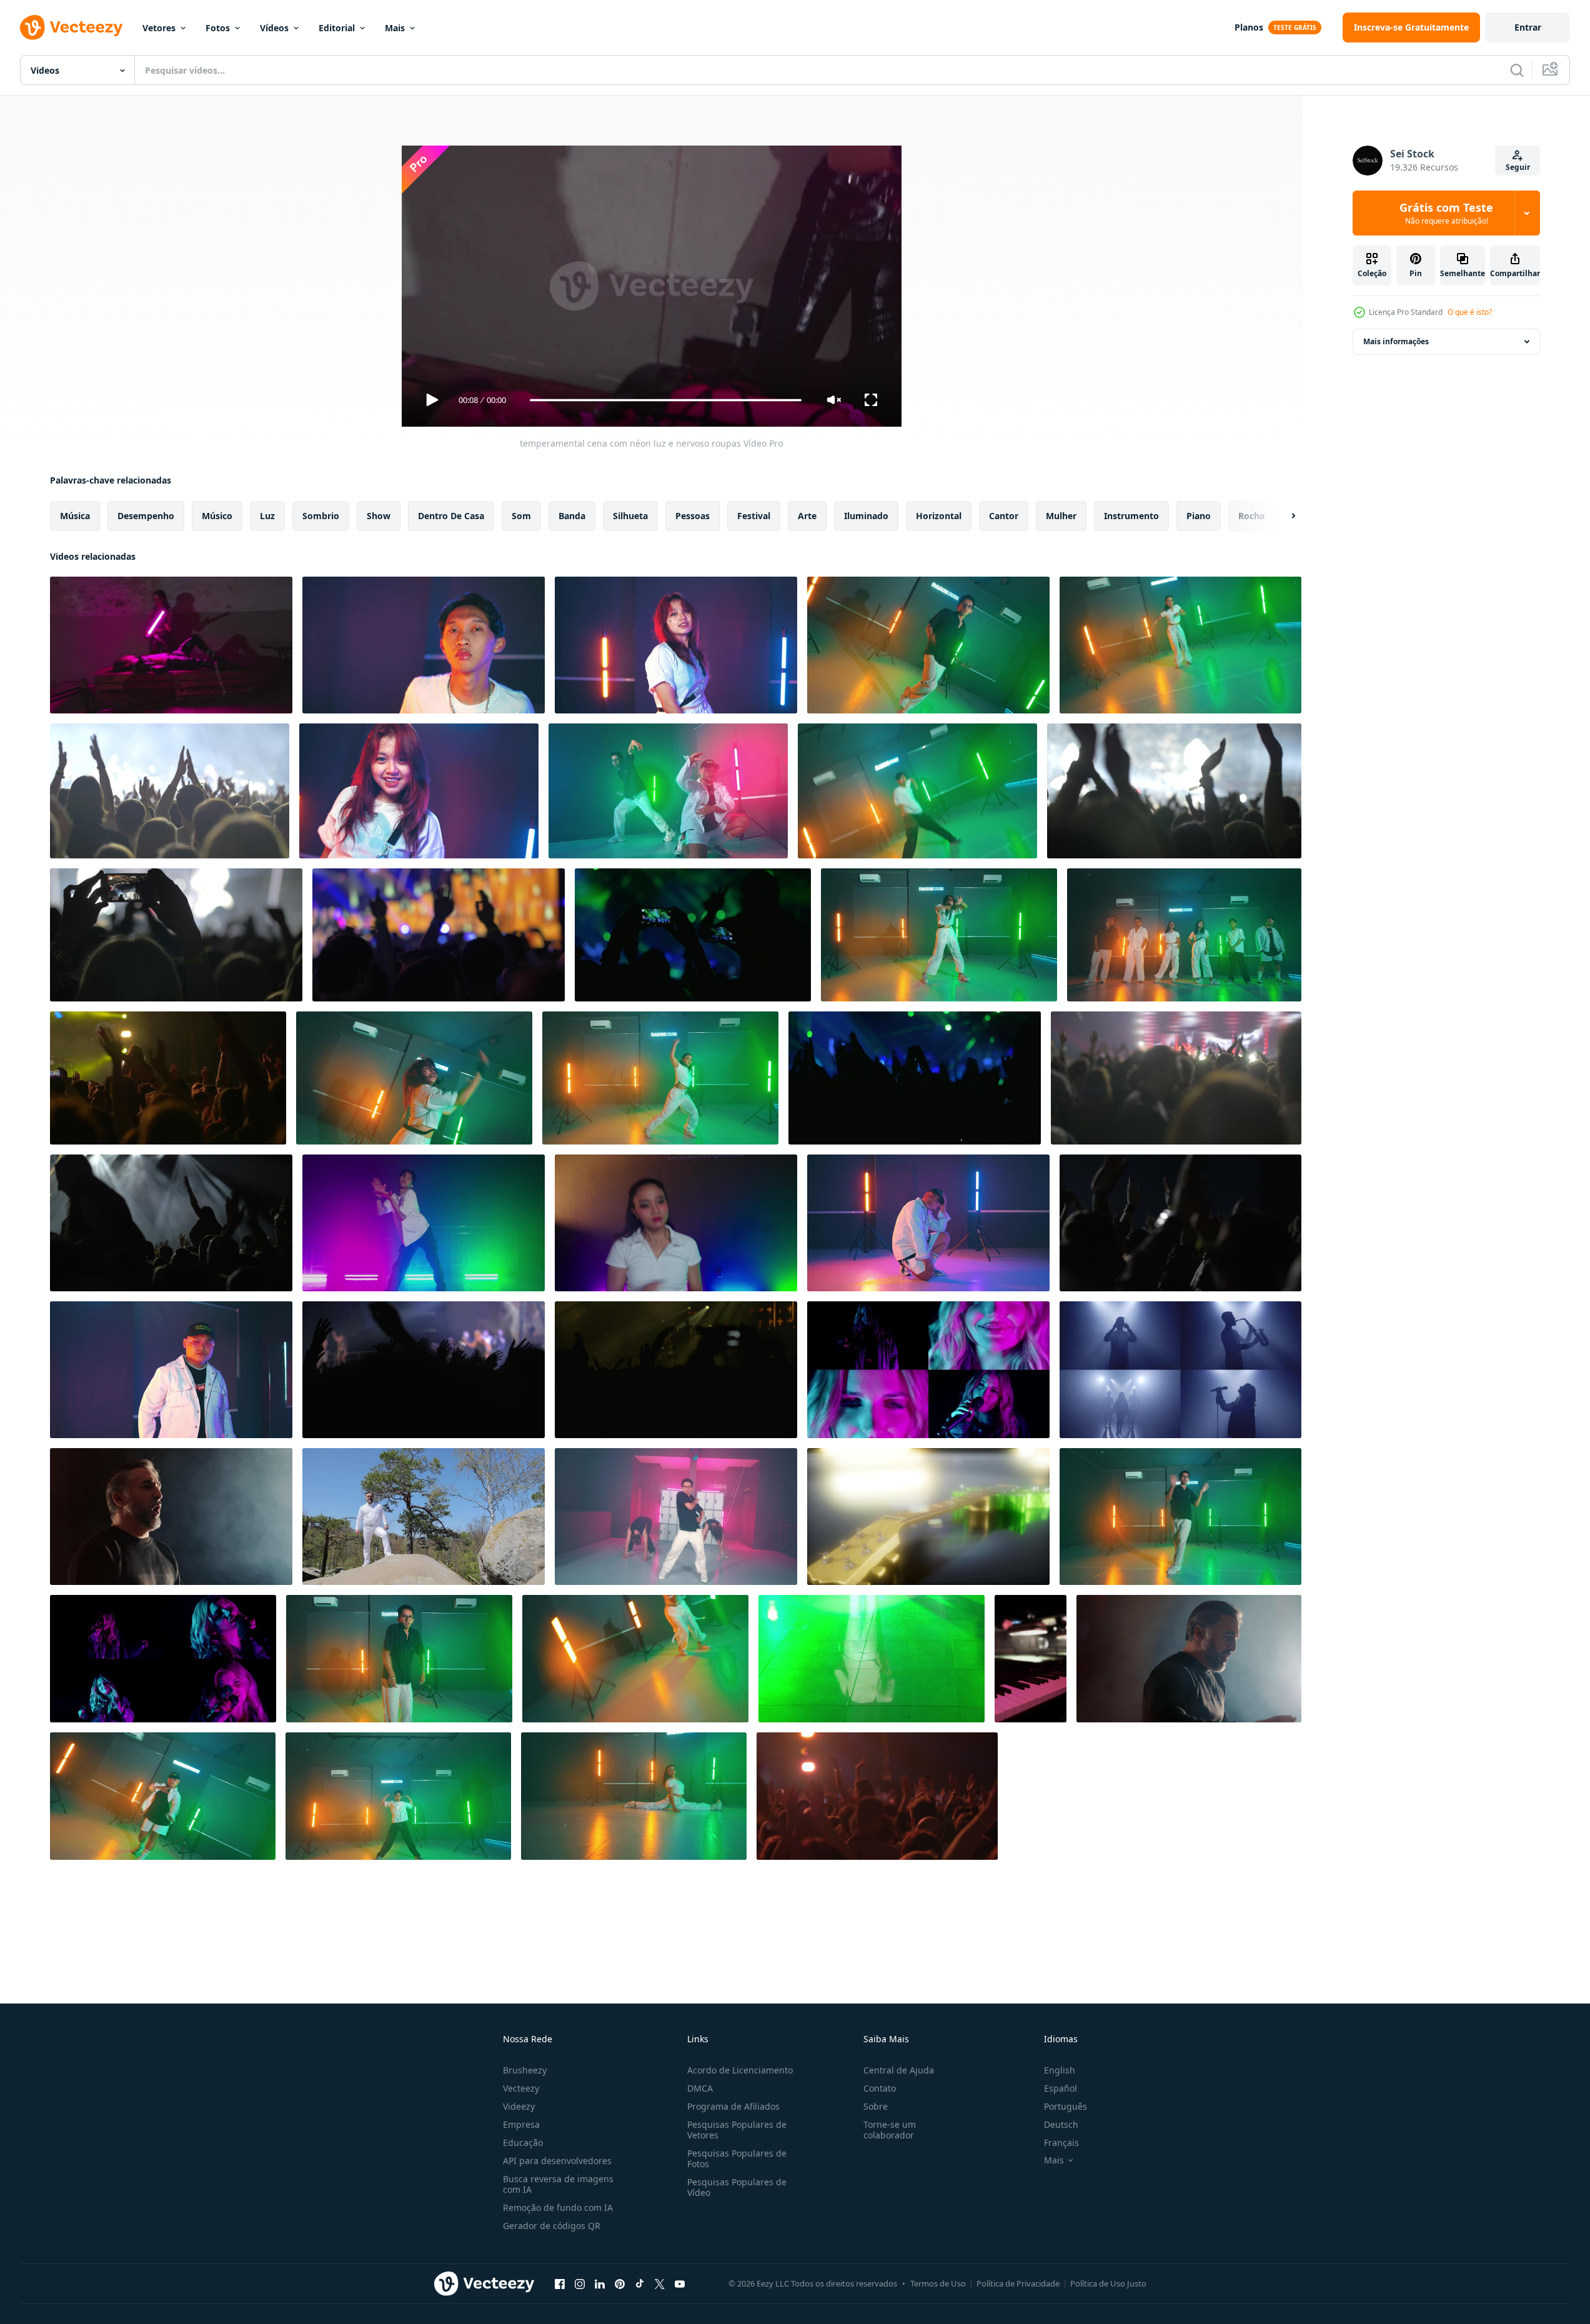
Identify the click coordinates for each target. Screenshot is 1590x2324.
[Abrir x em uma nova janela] (660, 2283)
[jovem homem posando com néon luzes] (424, 645)
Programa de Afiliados (733, 2106)
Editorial (337, 28)
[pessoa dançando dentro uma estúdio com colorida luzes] (635, 1659)
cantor (1004, 516)
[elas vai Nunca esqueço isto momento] (877, 1796)
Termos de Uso (938, 2283)
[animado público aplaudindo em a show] (1176, 1078)
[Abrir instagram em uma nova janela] (580, 2283)
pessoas (693, 516)
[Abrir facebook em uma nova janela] (560, 2283)
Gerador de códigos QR (552, 2226)
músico (217, 516)
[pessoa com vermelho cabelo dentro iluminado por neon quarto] (419, 791)
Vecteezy (521, 2088)
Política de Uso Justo (1108, 2283)
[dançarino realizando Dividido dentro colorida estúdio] (634, 1796)
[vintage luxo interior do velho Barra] (1031, 1659)
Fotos (218, 28)
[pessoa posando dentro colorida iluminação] (928, 1223)
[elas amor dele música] (676, 1370)
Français (1061, 2143)
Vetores (159, 28)
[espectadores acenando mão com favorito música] (168, 1078)
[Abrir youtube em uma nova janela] (680, 2283)
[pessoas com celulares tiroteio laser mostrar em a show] (693, 935)
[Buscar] (1517, 70)
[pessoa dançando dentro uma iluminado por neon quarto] (163, 1796)
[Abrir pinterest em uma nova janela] (620, 2283)
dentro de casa (451, 516)
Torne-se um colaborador (890, 2130)
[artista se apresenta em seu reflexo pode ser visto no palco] (872, 1659)
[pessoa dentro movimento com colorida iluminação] (917, 791)
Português (1066, 2106)
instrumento (1131, 516)
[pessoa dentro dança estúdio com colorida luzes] (1180, 1517)
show (379, 516)
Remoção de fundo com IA (558, 2207)
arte (807, 516)
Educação (523, 2143)
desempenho (146, 516)
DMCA (700, 2088)
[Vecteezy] (71, 27)
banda (572, 516)
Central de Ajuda (899, 2070)
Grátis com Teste (1446, 213)
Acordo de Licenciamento (740, 2070)
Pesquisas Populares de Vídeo (737, 2187)
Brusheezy (525, 2070)
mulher (1061, 516)
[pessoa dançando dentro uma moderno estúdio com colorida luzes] (399, 1659)
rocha (1251, 516)
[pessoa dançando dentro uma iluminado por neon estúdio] (398, 1796)
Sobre (876, 2106)
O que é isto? (1470, 312)
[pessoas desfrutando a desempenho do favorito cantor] (915, 1078)
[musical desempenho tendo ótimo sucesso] (1174, 791)
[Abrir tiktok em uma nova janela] (640, 2283)
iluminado (866, 516)
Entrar (1528, 27)
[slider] (665, 400)
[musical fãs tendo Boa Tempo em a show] (171, 1223)
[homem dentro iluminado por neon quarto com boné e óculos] (171, 1370)
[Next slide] (1283, 516)
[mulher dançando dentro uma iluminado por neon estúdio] (660, 1078)
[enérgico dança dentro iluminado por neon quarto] (414, 1078)
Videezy (519, 2106)
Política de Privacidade (1018, 2283)
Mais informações (1396, 341)
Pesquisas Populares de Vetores (737, 2130)
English (1060, 2070)
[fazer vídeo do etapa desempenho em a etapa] (176, 935)
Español (1061, 2088)
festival (754, 516)
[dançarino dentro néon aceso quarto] (424, 1223)
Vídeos (274, 28)
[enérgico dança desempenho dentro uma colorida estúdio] (928, 645)
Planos (1249, 27)
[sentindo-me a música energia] (439, 935)
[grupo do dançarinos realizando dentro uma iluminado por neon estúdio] (668, 791)
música (75, 516)
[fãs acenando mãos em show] (424, 1370)
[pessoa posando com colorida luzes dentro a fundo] (676, 1223)
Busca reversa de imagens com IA (558, 2184)
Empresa (521, 2124)
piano (1199, 516)
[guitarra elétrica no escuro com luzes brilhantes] (928, 1517)
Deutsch (1061, 2124)
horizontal (939, 516)
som (521, 516)
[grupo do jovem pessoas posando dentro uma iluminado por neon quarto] (1184, 935)
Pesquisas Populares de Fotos (737, 2158)
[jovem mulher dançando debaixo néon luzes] (676, 645)
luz (267, 516)
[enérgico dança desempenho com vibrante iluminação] (676, 1517)
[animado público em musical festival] (1180, 1223)
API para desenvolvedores (557, 2161)
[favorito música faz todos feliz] (170, 791)
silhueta (630, 516)
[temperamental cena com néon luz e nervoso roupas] (171, 645)
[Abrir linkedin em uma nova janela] (600, 2283)
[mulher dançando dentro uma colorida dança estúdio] (1180, 645)
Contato (880, 2088)
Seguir (1518, 167)
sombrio (321, 516)
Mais (395, 28)
